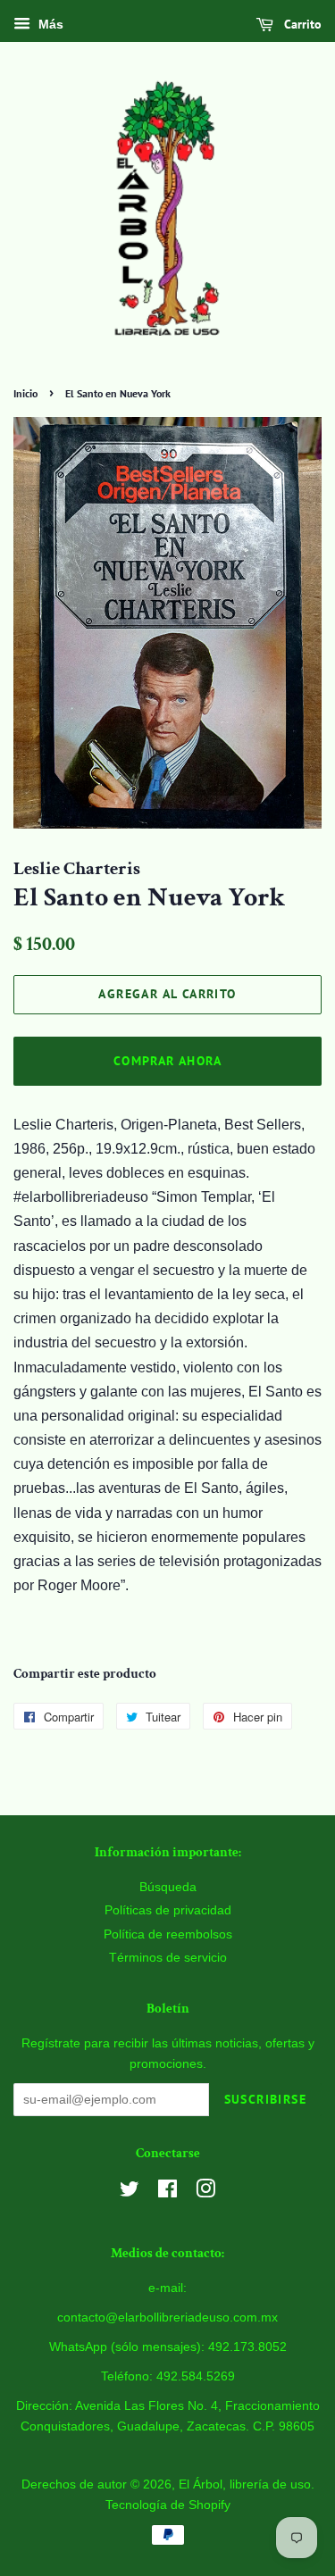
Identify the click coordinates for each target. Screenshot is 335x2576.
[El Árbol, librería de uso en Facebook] (167, 2193)
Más (49, 24)
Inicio (25, 393)
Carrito (301, 24)
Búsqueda (168, 1887)
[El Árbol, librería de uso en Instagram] (205, 2193)
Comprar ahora (167, 1061)
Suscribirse (265, 2099)
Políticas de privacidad (168, 1910)
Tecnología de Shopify (168, 2505)
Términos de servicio (168, 1958)
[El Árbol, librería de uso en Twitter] (130, 2193)
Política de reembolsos (168, 1934)
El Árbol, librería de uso (245, 2484)
